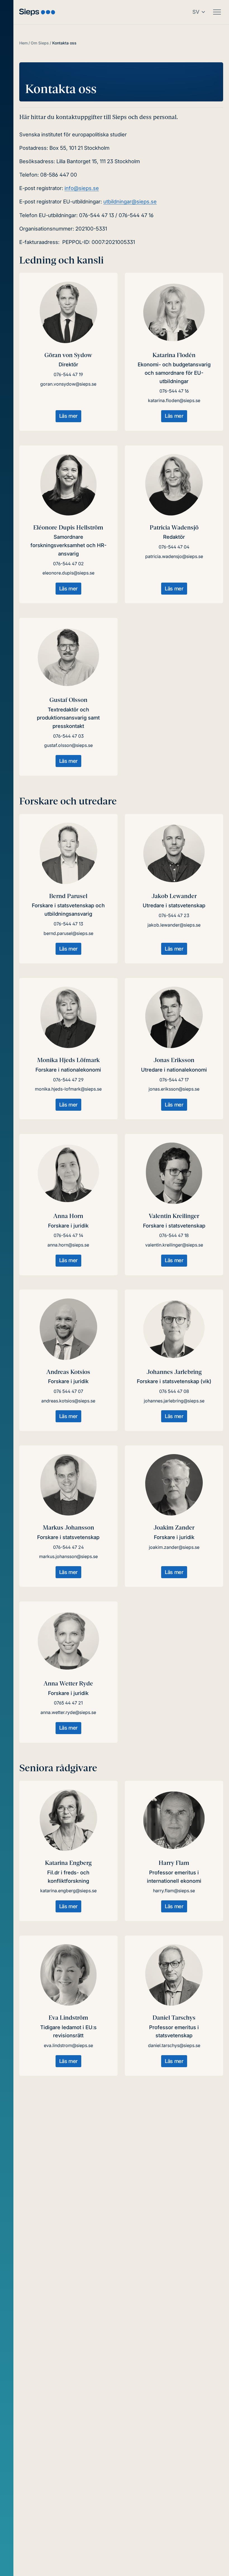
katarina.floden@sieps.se (174, 400)
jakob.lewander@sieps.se (174, 925)
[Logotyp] (37, 12)
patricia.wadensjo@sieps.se (174, 556)
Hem (23, 43)
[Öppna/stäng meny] (217, 12)
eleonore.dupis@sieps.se (68, 573)
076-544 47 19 (68, 374)
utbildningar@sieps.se (130, 201)
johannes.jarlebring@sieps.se (174, 1401)
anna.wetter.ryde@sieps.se (68, 1712)
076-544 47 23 (174, 915)
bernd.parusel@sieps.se (68, 933)
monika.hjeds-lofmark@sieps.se (68, 1089)
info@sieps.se (82, 188)
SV (196, 12)
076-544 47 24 (68, 1547)
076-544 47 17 (174, 1080)
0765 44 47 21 (68, 1703)
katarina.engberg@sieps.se (68, 1891)
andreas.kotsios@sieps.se (68, 1401)
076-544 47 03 (68, 736)
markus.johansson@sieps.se (68, 1556)
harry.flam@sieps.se (174, 1891)
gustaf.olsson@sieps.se (68, 745)
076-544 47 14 (68, 1235)
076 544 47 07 (68, 1391)
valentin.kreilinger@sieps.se (174, 1245)
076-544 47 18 (174, 1235)
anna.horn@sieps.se (68, 1245)
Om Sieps (40, 43)
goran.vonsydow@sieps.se (68, 384)
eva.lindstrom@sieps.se (68, 2045)
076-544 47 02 (68, 564)
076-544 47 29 (68, 1080)
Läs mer (68, 416)
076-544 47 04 (174, 547)
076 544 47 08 (174, 1391)
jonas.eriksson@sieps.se (174, 1089)
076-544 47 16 (174, 391)
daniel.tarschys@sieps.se (174, 2045)
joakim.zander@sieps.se (174, 1547)
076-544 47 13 (68, 924)
